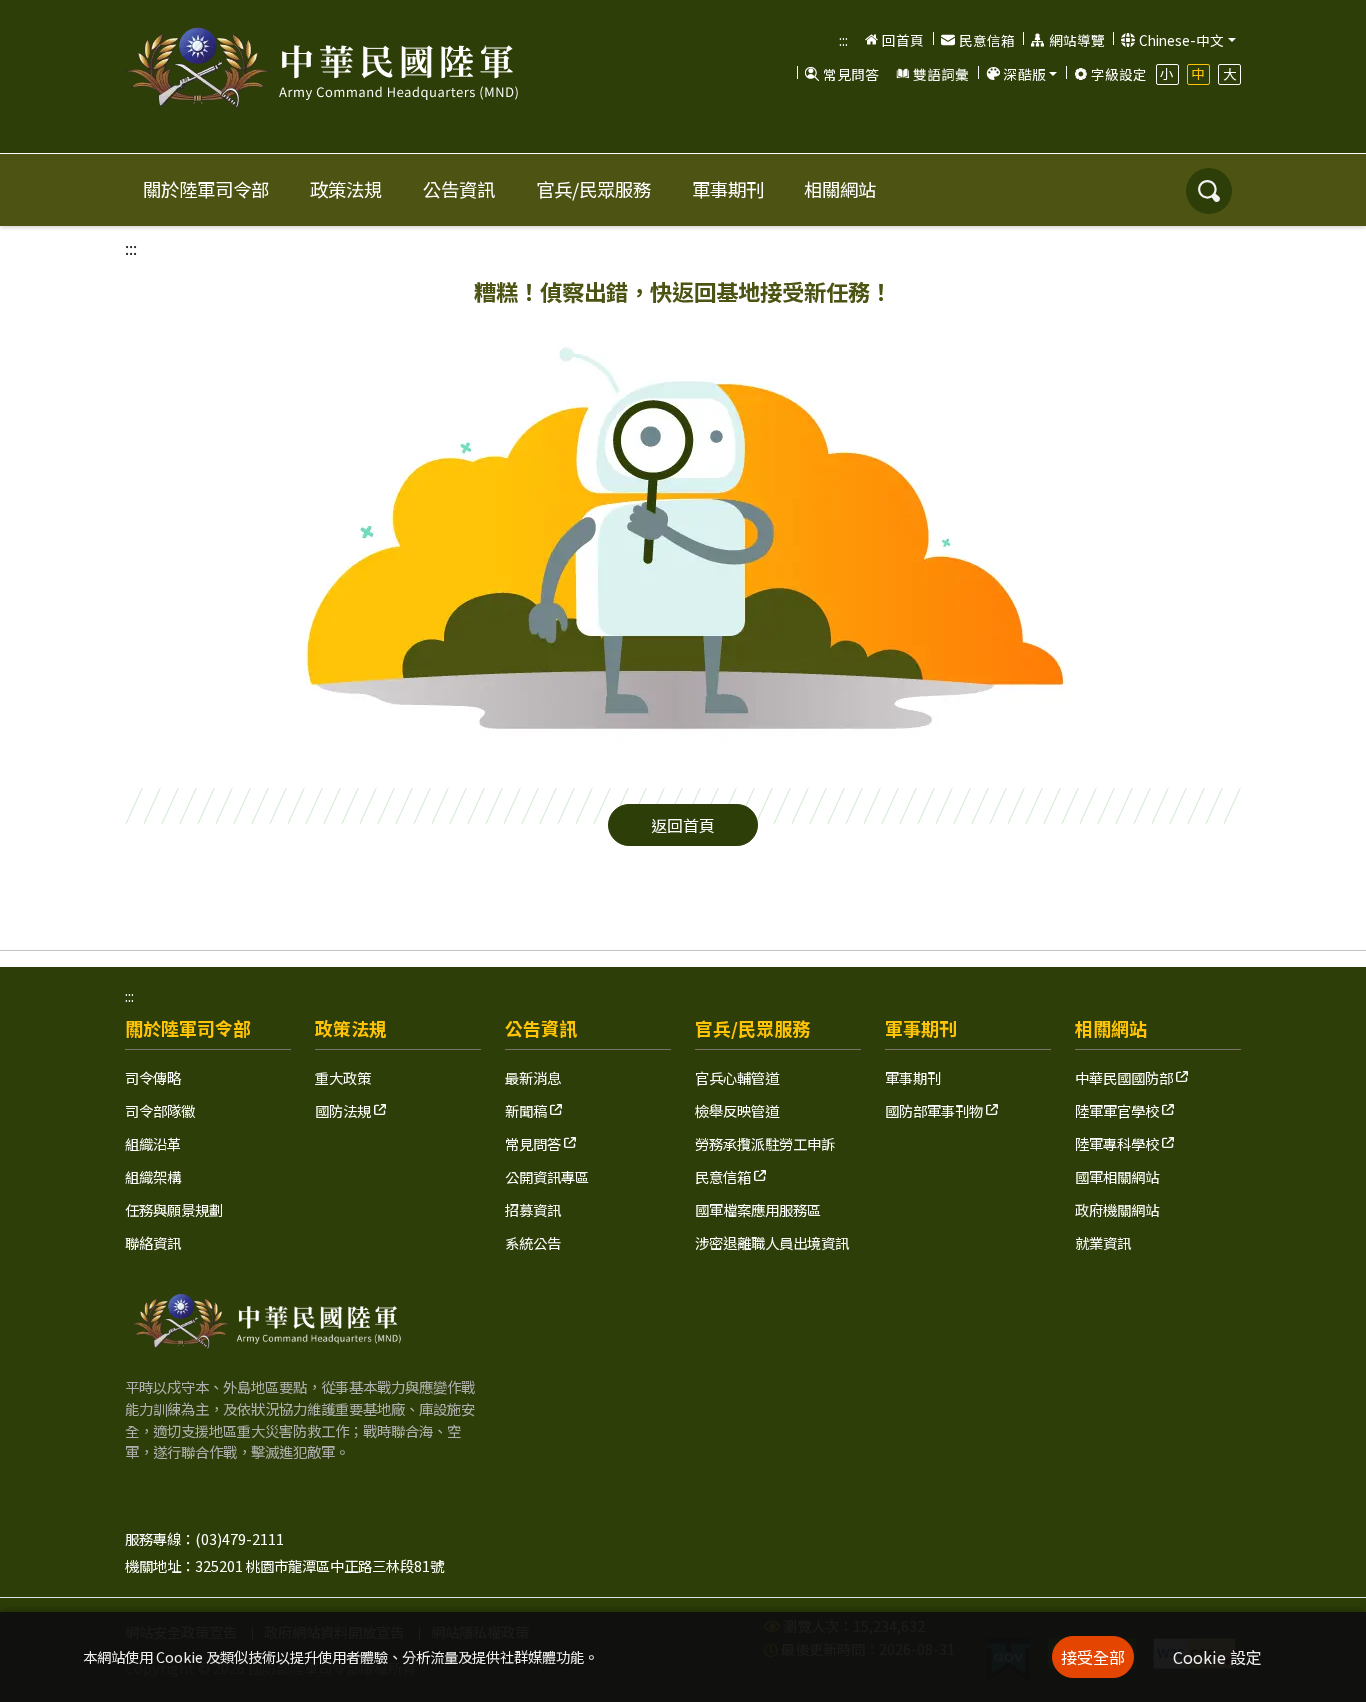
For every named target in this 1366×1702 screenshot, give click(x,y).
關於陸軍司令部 (206, 189)
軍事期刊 (728, 189)
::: (843, 40)
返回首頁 (683, 825)
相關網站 (840, 189)
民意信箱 (987, 40)
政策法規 (346, 189)
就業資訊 (1103, 1242)
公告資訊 (459, 189)
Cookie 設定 (1217, 1657)
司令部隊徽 (160, 1110)
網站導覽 (1077, 40)
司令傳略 (153, 1077)
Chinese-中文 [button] (1181, 40)
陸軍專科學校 (1118, 1143)
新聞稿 (527, 1110)
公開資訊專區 (547, 1176)
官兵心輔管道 (737, 1077)
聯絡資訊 (153, 1242)
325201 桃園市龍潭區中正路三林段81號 (319, 1565)
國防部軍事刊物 (935, 1110)
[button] (1020, 74)
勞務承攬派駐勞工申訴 (765, 1143)
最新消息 (533, 1077)
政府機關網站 (1117, 1209)
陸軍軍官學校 (1118, 1110)
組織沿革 (153, 1143)
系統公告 (533, 1242)
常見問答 (851, 74)
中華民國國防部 (1125, 1077)
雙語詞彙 (941, 74)
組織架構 (153, 1176)
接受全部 (1093, 1657)
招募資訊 (533, 1209)
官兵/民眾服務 (593, 189)
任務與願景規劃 (174, 1209)
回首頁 (903, 40)
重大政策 (343, 1077)
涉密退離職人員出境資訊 (772, 1242)
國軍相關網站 (1117, 1176)
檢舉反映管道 (737, 1110)
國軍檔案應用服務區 (758, 1209)
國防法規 (344, 1110)
